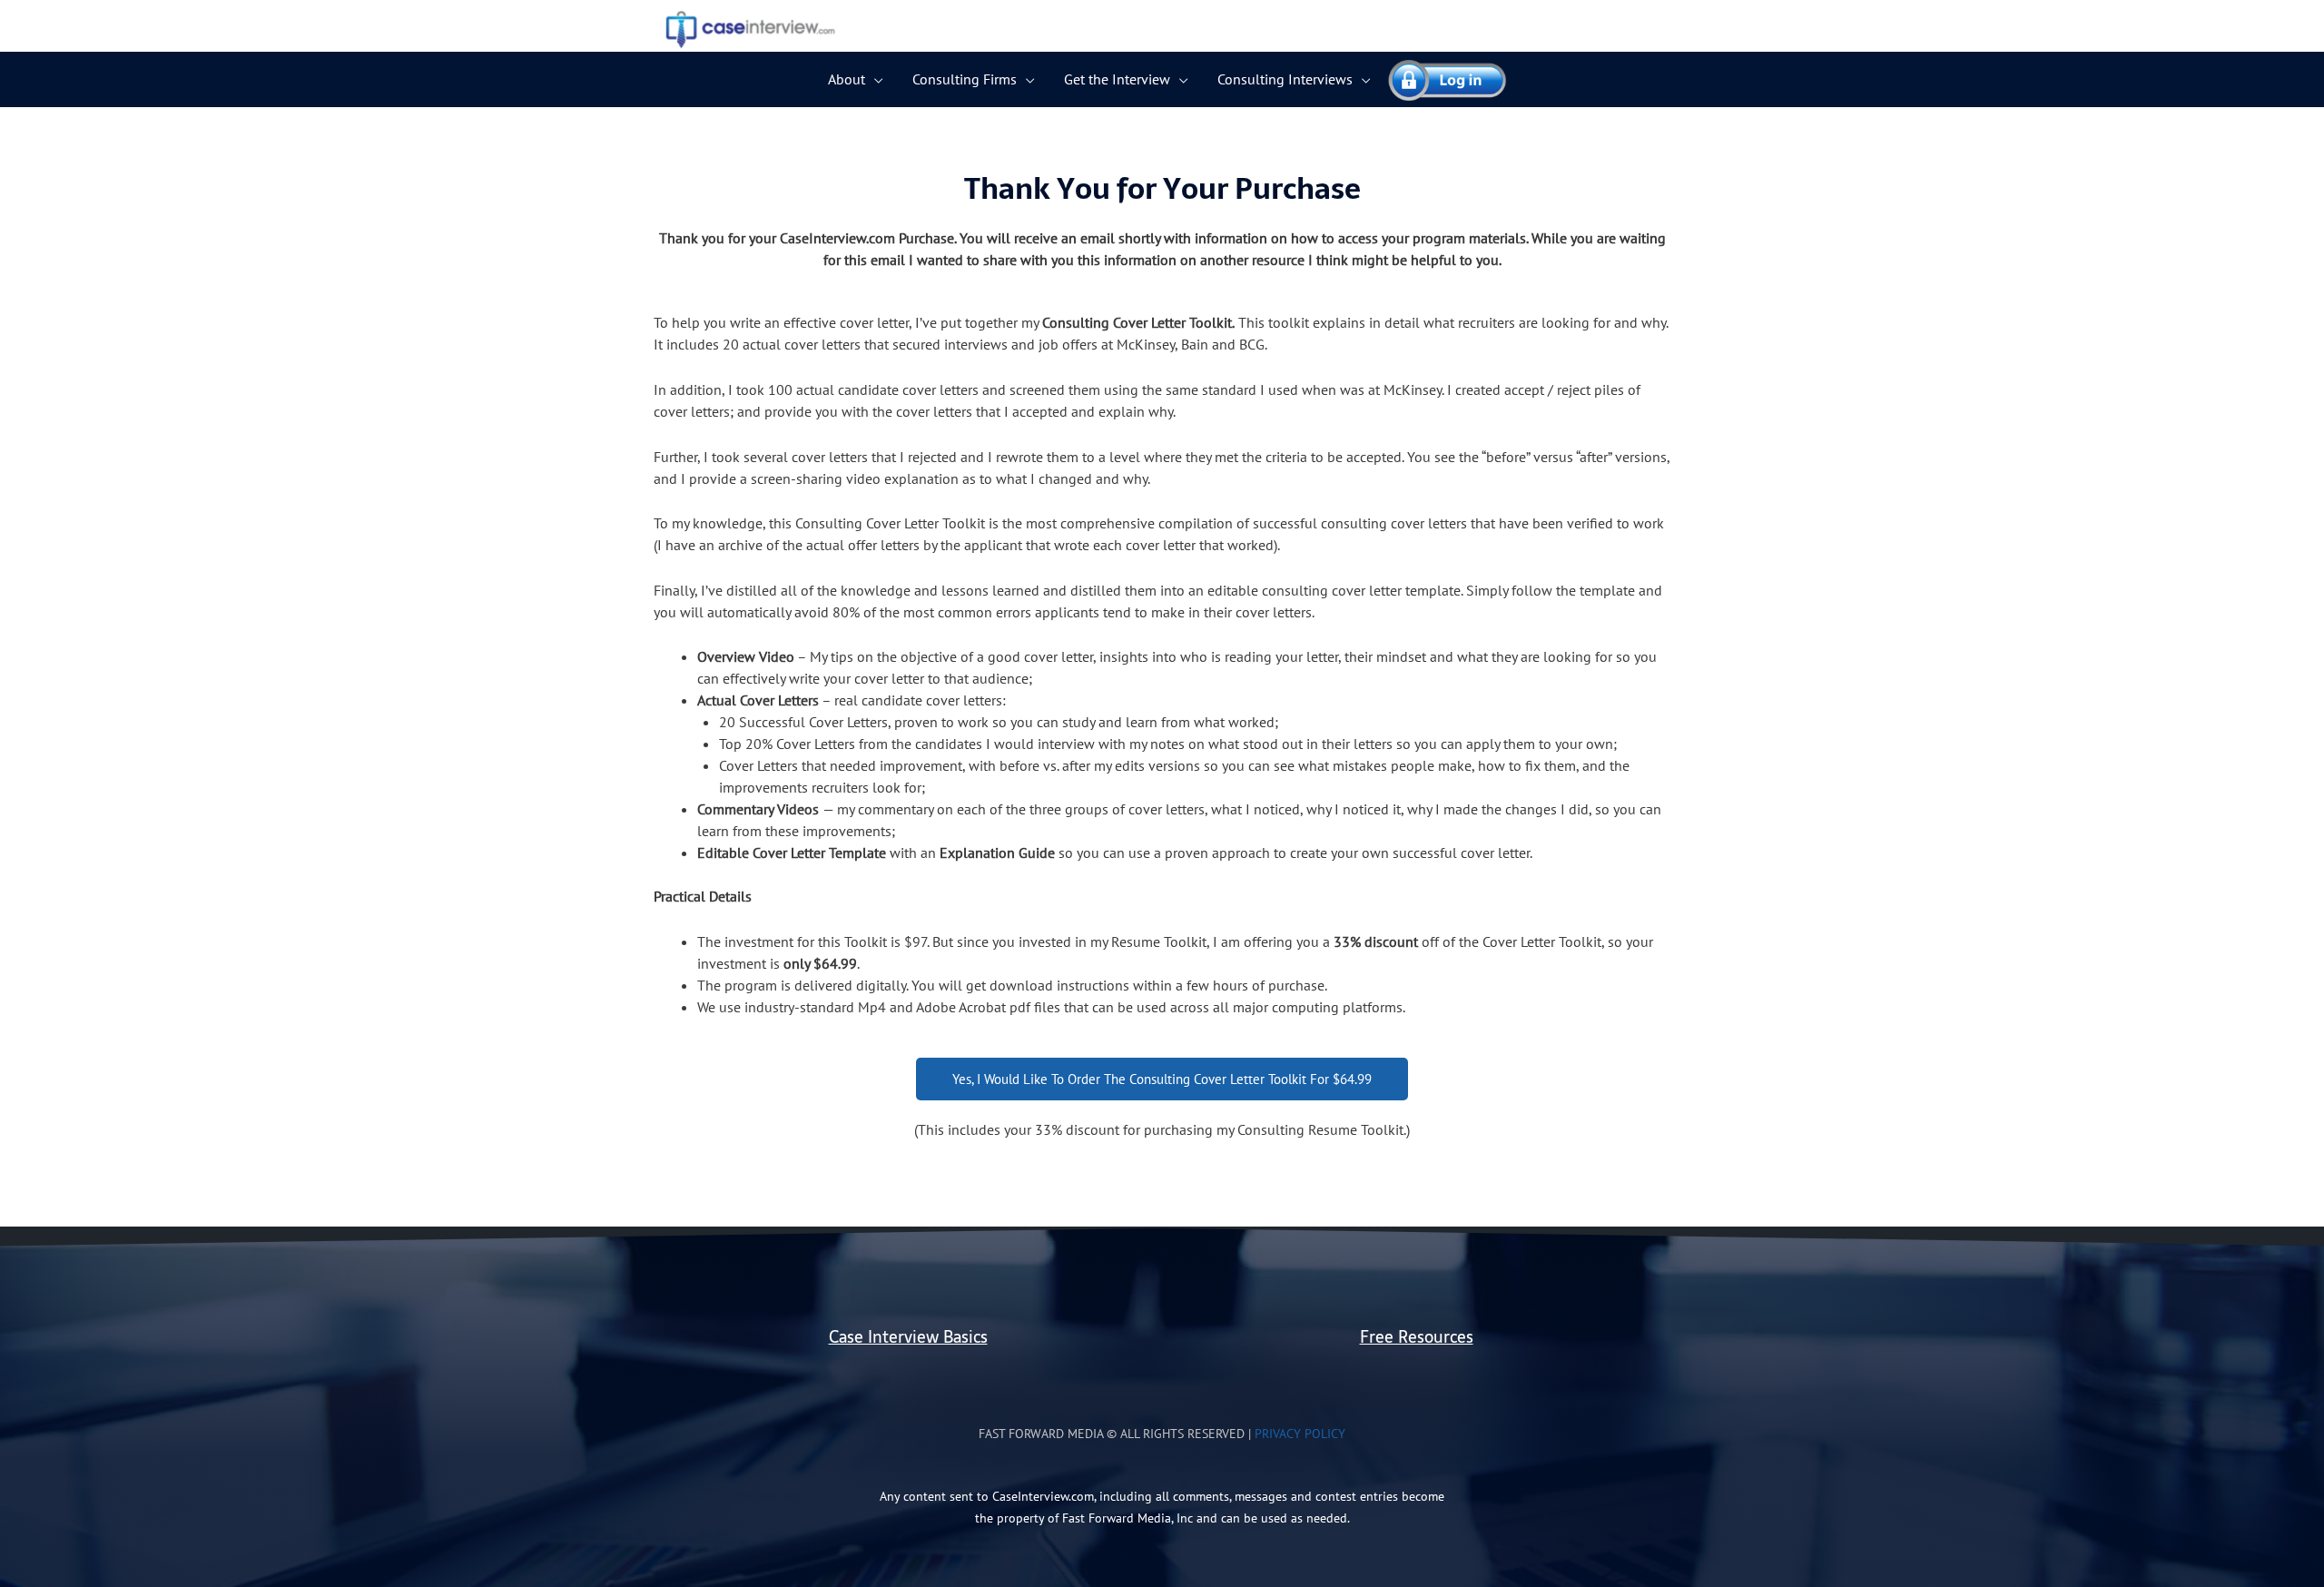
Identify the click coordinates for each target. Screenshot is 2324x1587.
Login (1439, 79)
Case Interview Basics (908, 1337)
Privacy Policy (1300, 1434)
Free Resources (1417, 1337)
